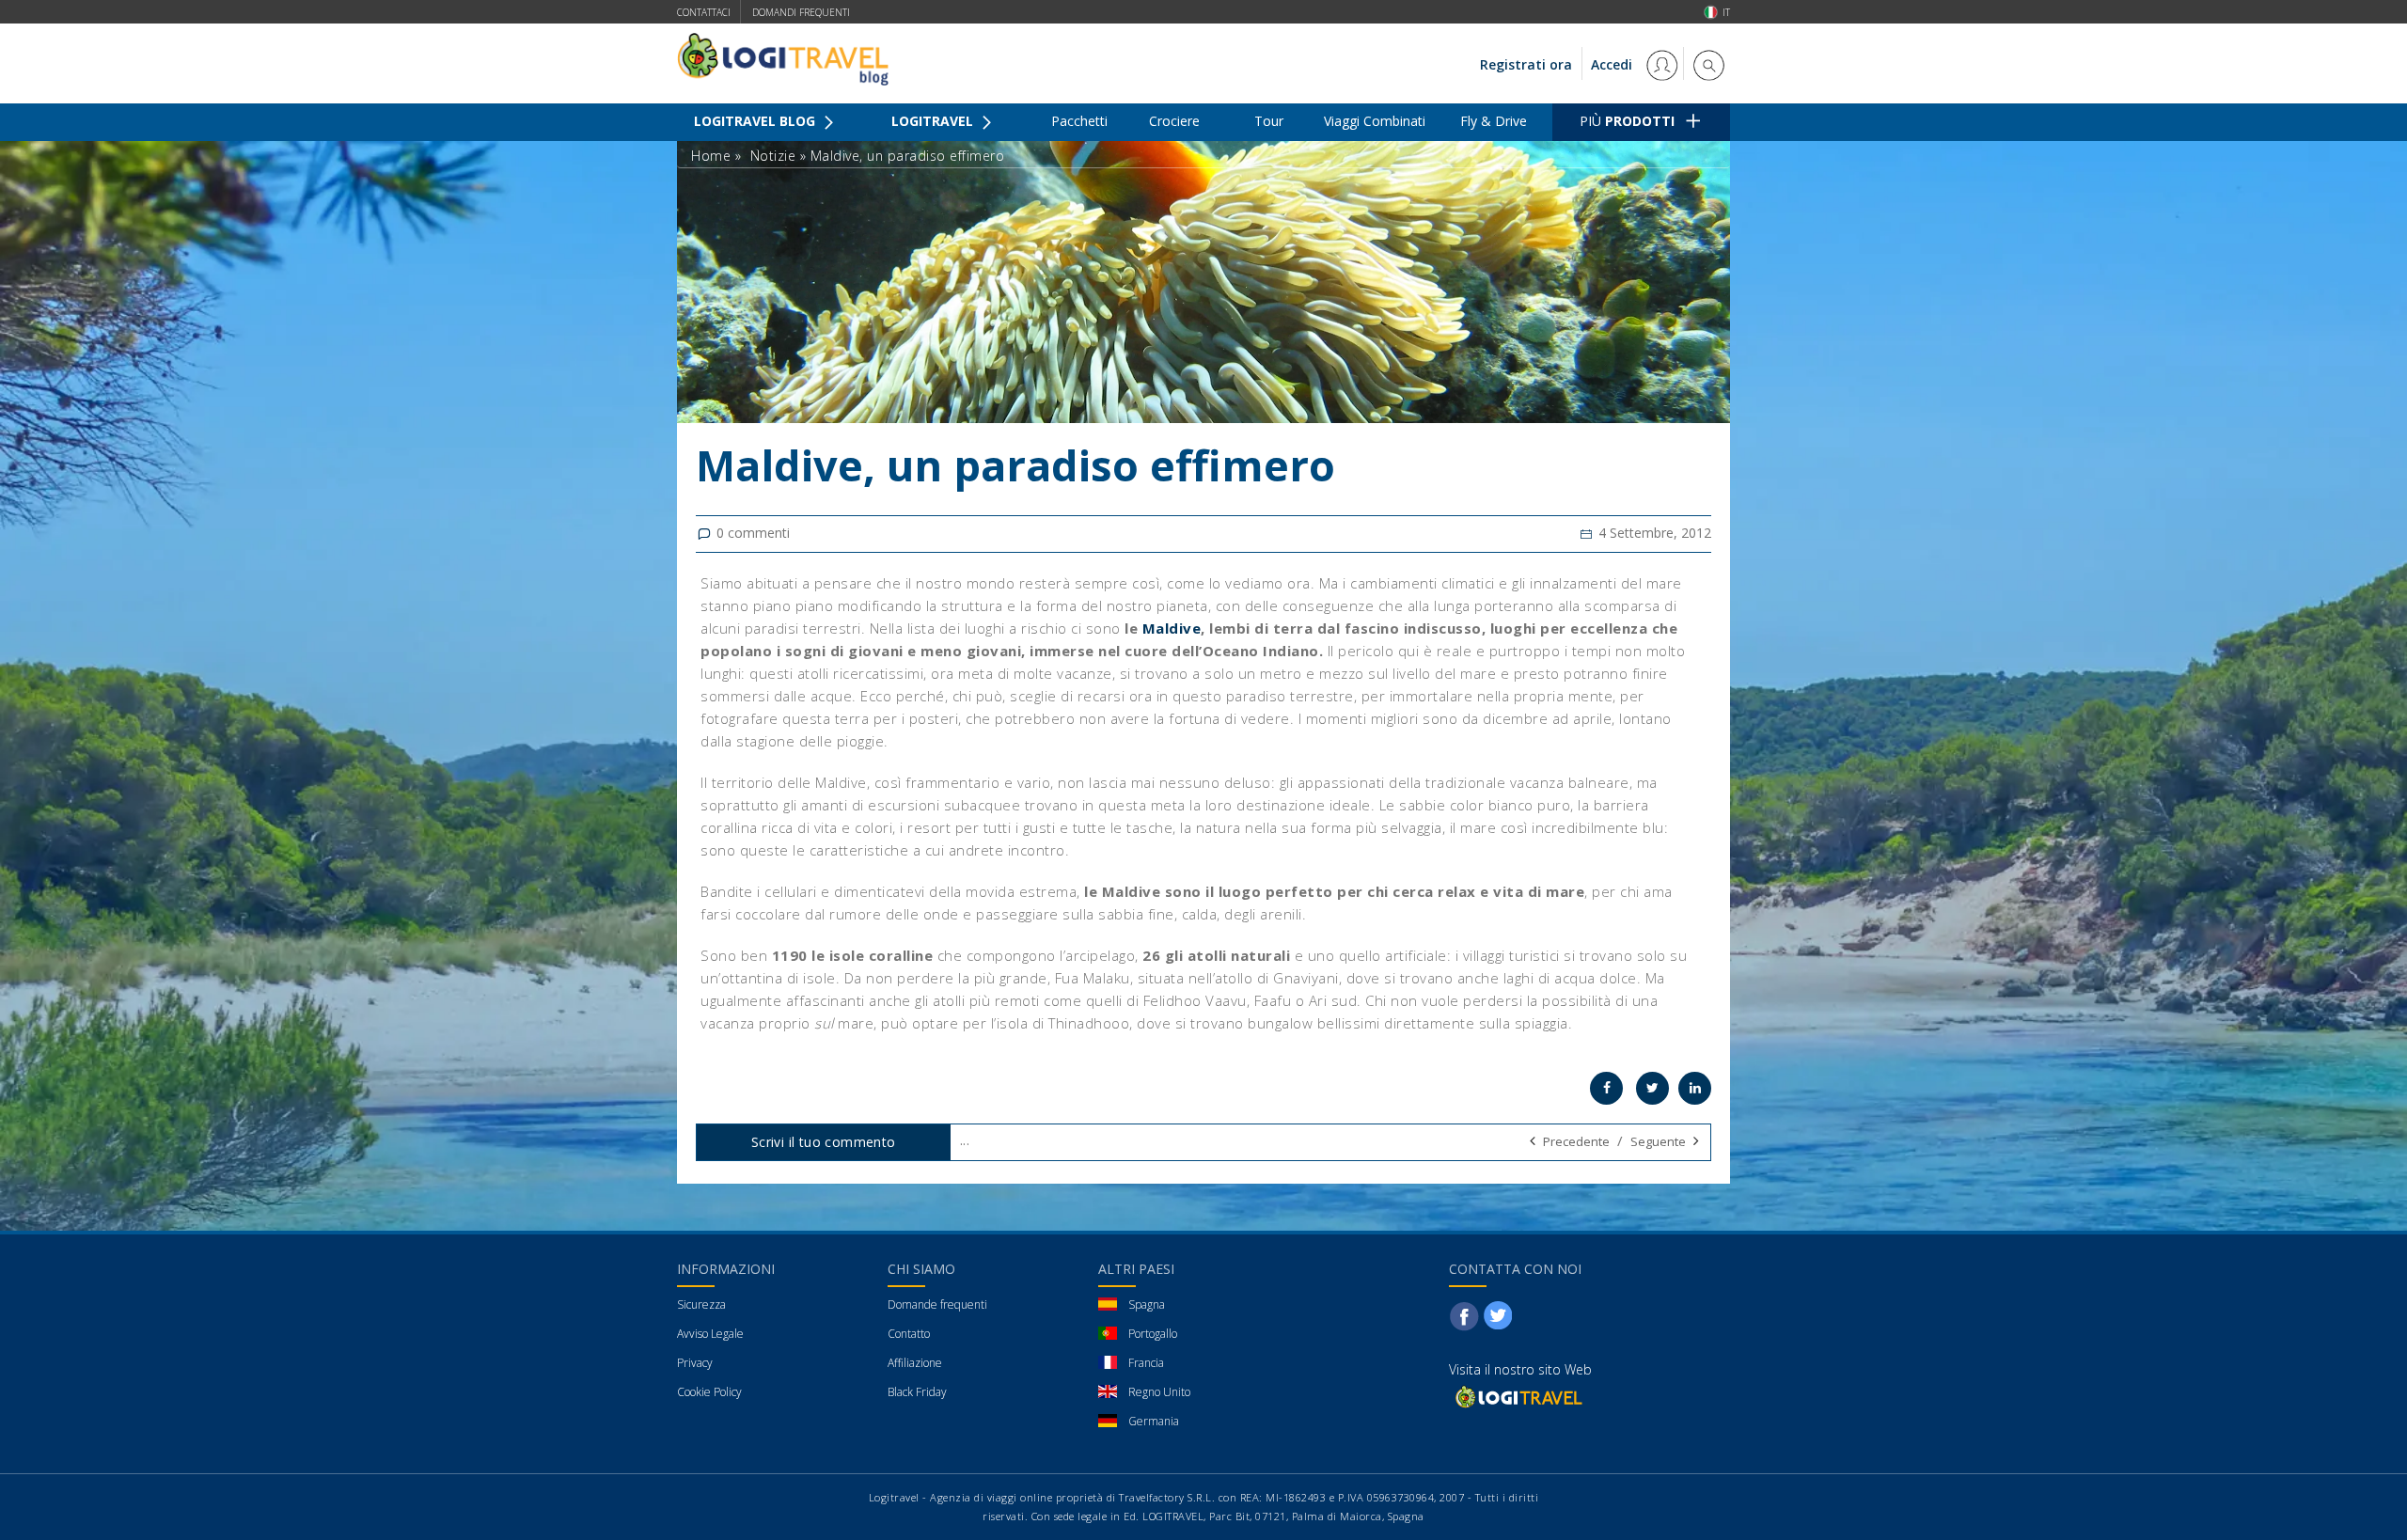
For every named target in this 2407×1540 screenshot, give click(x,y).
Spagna (1147, 1304)
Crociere (1174, 121)
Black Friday (917, 1392)
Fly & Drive (1494, 121)
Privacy (695, 1363)
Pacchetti (1079, 121)
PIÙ (1627, 121)
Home (711, 156)
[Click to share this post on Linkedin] (1695, 1088)
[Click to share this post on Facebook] (1606, 1088)
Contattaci (704, 12)
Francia (1146, 1363)
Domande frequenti (937, 1304)
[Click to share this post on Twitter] (1652, 1088)
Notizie (773, 156)
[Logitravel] (1518, 1396)
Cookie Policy (709, 1392)
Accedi (1613, 64)
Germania (1154, 1421)
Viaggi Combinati (1375, 121)
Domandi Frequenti (801, 12)
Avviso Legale (710, 1334)
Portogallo (1153, 1334)
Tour (1269, 121)
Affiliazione (915, 1363)
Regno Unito (1159, 1392)
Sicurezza (701, 1304)
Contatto (909, 1334)
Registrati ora (1526, 64)
